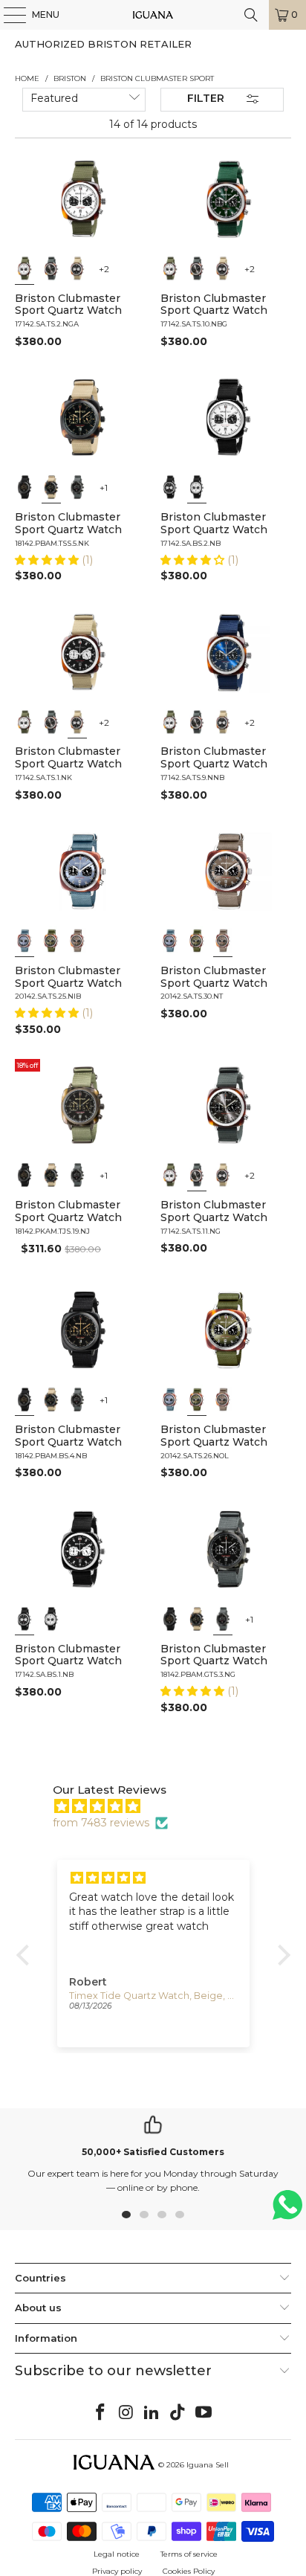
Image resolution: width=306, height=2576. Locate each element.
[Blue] (25, 941)
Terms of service (189, 2554)
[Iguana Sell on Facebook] (101, 2413)
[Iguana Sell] (153, 15)
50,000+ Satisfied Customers (153, 2152)
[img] (161, 1806)
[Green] (51, 941)
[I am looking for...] (251, 15)
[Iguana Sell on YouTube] (204, 2413)
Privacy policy (117, 2571)
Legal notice (117, 2554)
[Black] (77, 268)
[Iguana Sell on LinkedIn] (152, 2413)
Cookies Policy (189, 2571)
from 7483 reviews (101, 1823)
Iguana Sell (208, 2465)
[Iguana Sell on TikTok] (178, 2413)
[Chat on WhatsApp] (287, 2211)
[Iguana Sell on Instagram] (126, 2413)
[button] (48, 560)
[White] (25, 268)
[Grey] (51, 268)
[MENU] (7, 15)
